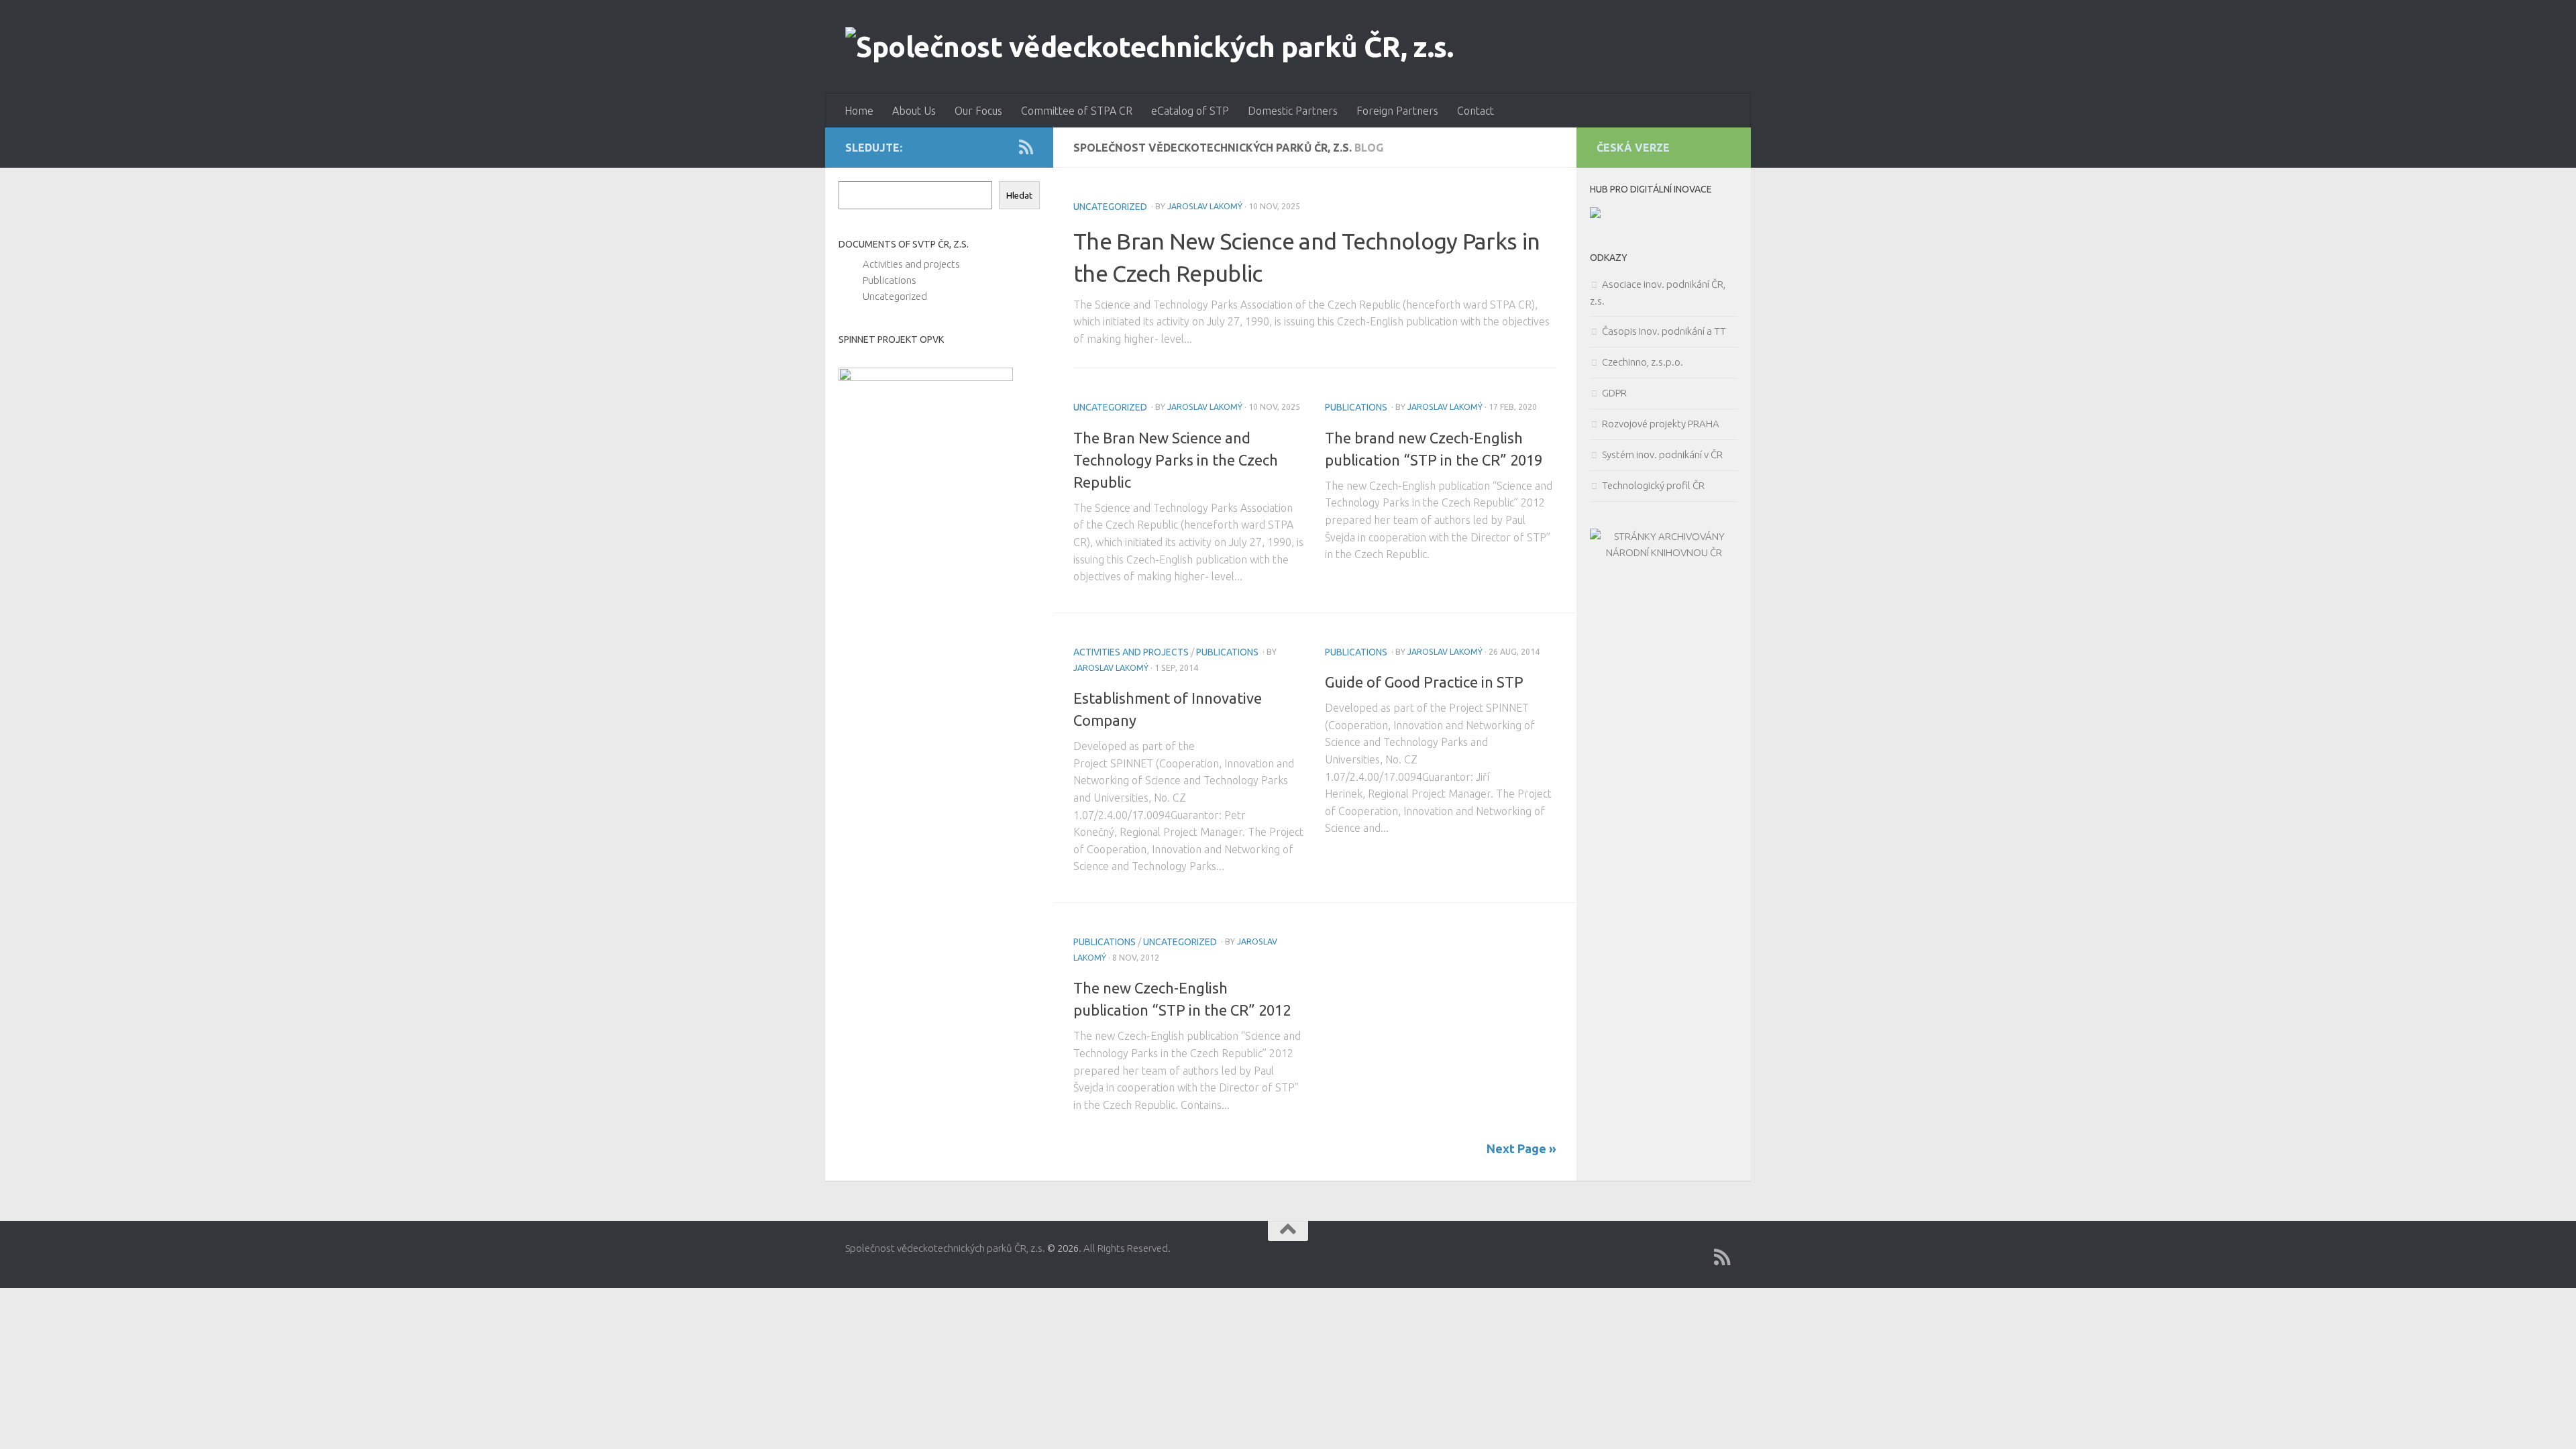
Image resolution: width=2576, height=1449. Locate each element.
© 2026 (1063, 1248)
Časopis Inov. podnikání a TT (1664, 331)
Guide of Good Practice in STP (1424, 682)
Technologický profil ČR (1653, 485)
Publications (1356, 407)
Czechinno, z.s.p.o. (1643, 362)
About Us (914, 111)
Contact (1475, 111)
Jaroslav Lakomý (1205, 206)
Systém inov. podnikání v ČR (1662, 454)
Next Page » (1521, 1148)
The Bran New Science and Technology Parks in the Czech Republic (1176, 460)
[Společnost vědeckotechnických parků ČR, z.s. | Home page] (1149, 47)
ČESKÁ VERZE (1633, 148)
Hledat (1019, 196)
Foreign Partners (1397, 111)
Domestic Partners (1293, 111)
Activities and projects (1131, 652)
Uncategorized (1110, 207)
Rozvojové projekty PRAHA (1661, 424)
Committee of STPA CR (1077, 111)
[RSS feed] (1026, 147)
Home (859, 111)
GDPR (1614, 393)
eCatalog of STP (1190, 111)
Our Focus (978, 111)
